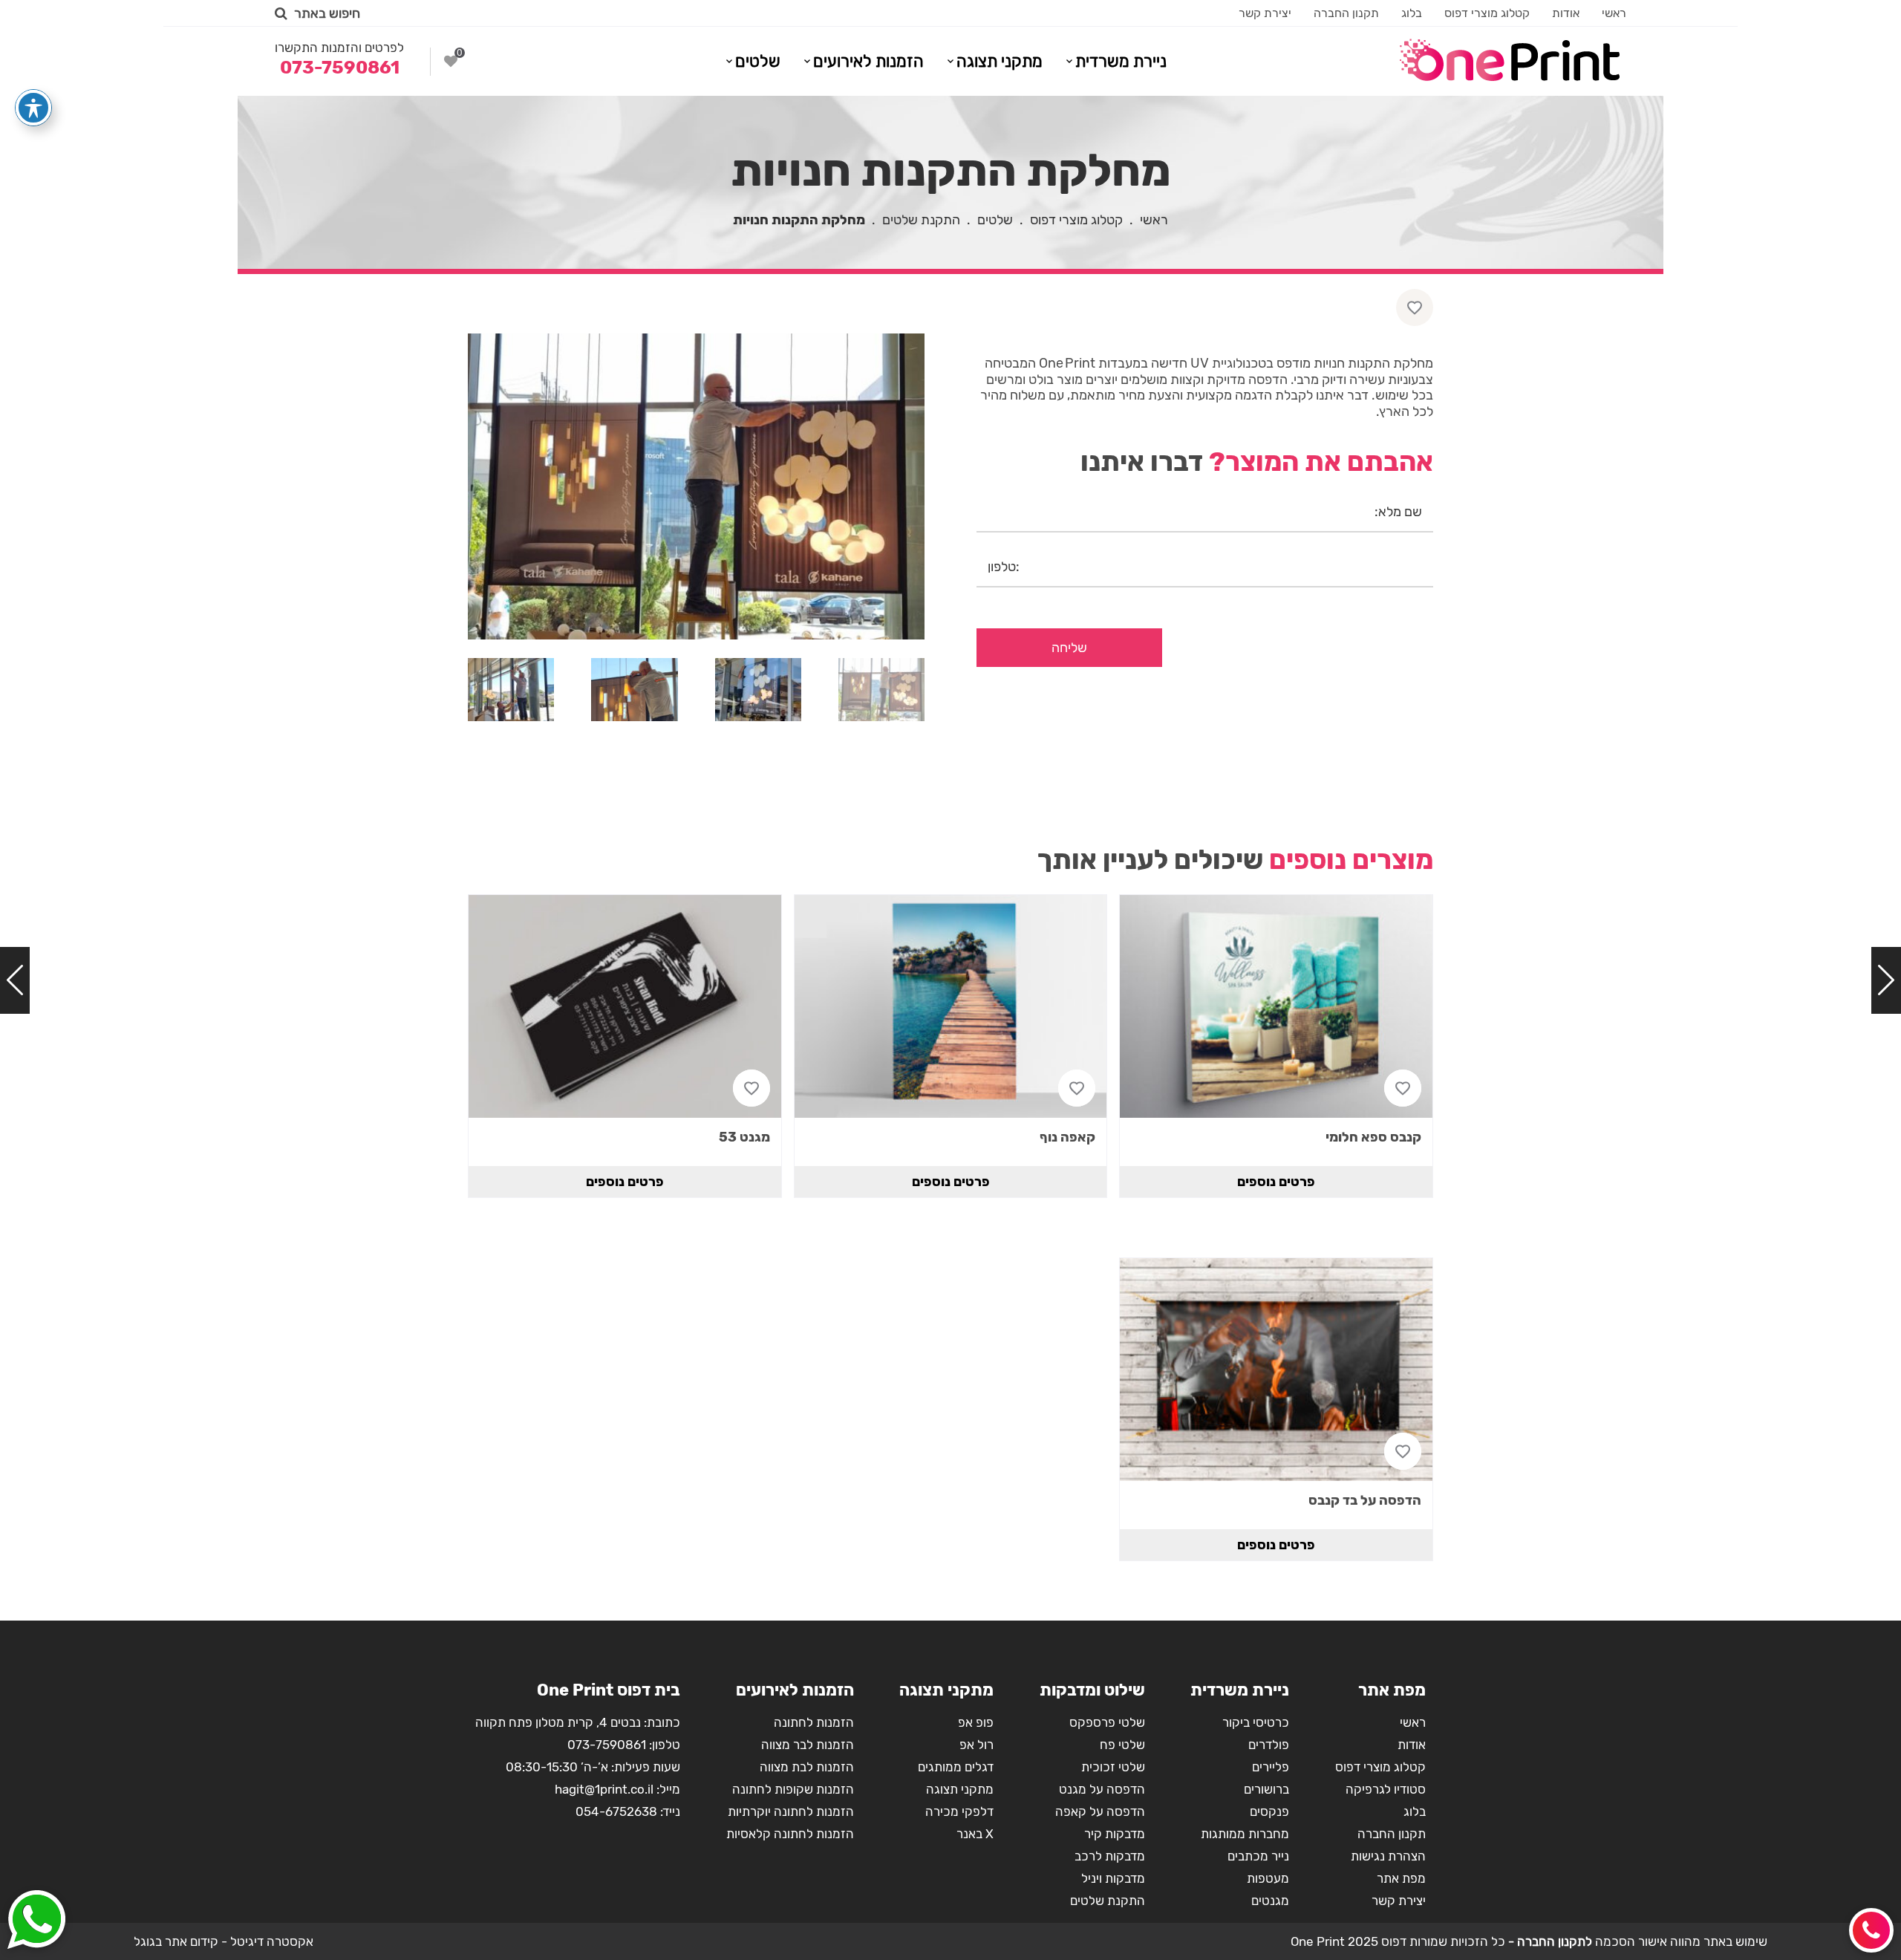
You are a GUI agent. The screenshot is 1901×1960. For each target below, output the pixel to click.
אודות (1566, 13)
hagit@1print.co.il (604, 1789)
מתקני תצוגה (1000, 61)
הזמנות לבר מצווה (808, 1745)
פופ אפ (976, 1722)
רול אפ (976, 1745)
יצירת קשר (1265, 13)
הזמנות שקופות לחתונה (793, 1789)
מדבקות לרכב (1110, 1856)
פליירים (1271, 1767)
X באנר (975, 1834)
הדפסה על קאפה (1100, 1811)
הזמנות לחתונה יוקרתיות (791, 1811)
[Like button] (1415, 307)
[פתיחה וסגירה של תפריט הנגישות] (33, 108)
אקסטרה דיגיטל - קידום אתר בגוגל (224, 1941)
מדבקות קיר (1115, 1834)
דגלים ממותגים (956, 1767)
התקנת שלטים (921, 220)
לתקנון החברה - (1549, 1941)
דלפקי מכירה (959, 1811)
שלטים (758, 61)
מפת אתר (1401, 1878)
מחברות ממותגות (1245, 1834)
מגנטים (1270, 1901)
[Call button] (1871, 1930)
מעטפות (1268, 1878)
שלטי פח (1122, 1745)
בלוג (1412, 13)
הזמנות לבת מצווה (807, 1767)
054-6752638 (616, 1811)
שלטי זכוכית (1113, 1767)
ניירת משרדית (1121, 61)
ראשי (1614, 13)
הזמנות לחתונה (814, 1722)
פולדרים (1269, 1745)
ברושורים (1266, 1789)
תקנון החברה (1346, 13)
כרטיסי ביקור (1256, 1722)
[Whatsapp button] (36, 1921)
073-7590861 (607, 1745)
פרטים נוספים (1276, 1182)
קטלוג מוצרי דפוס (1487, 13)
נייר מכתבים (1258, 1856)
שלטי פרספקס (1107, 1722)
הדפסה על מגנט (1102, 1789)
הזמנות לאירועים (868, 61)
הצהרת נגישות (1388, 1856)
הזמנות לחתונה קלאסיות (790, 1834)
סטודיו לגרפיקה (1386, 1789)
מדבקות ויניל (1113, 1878)
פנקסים (1269, 1811)
